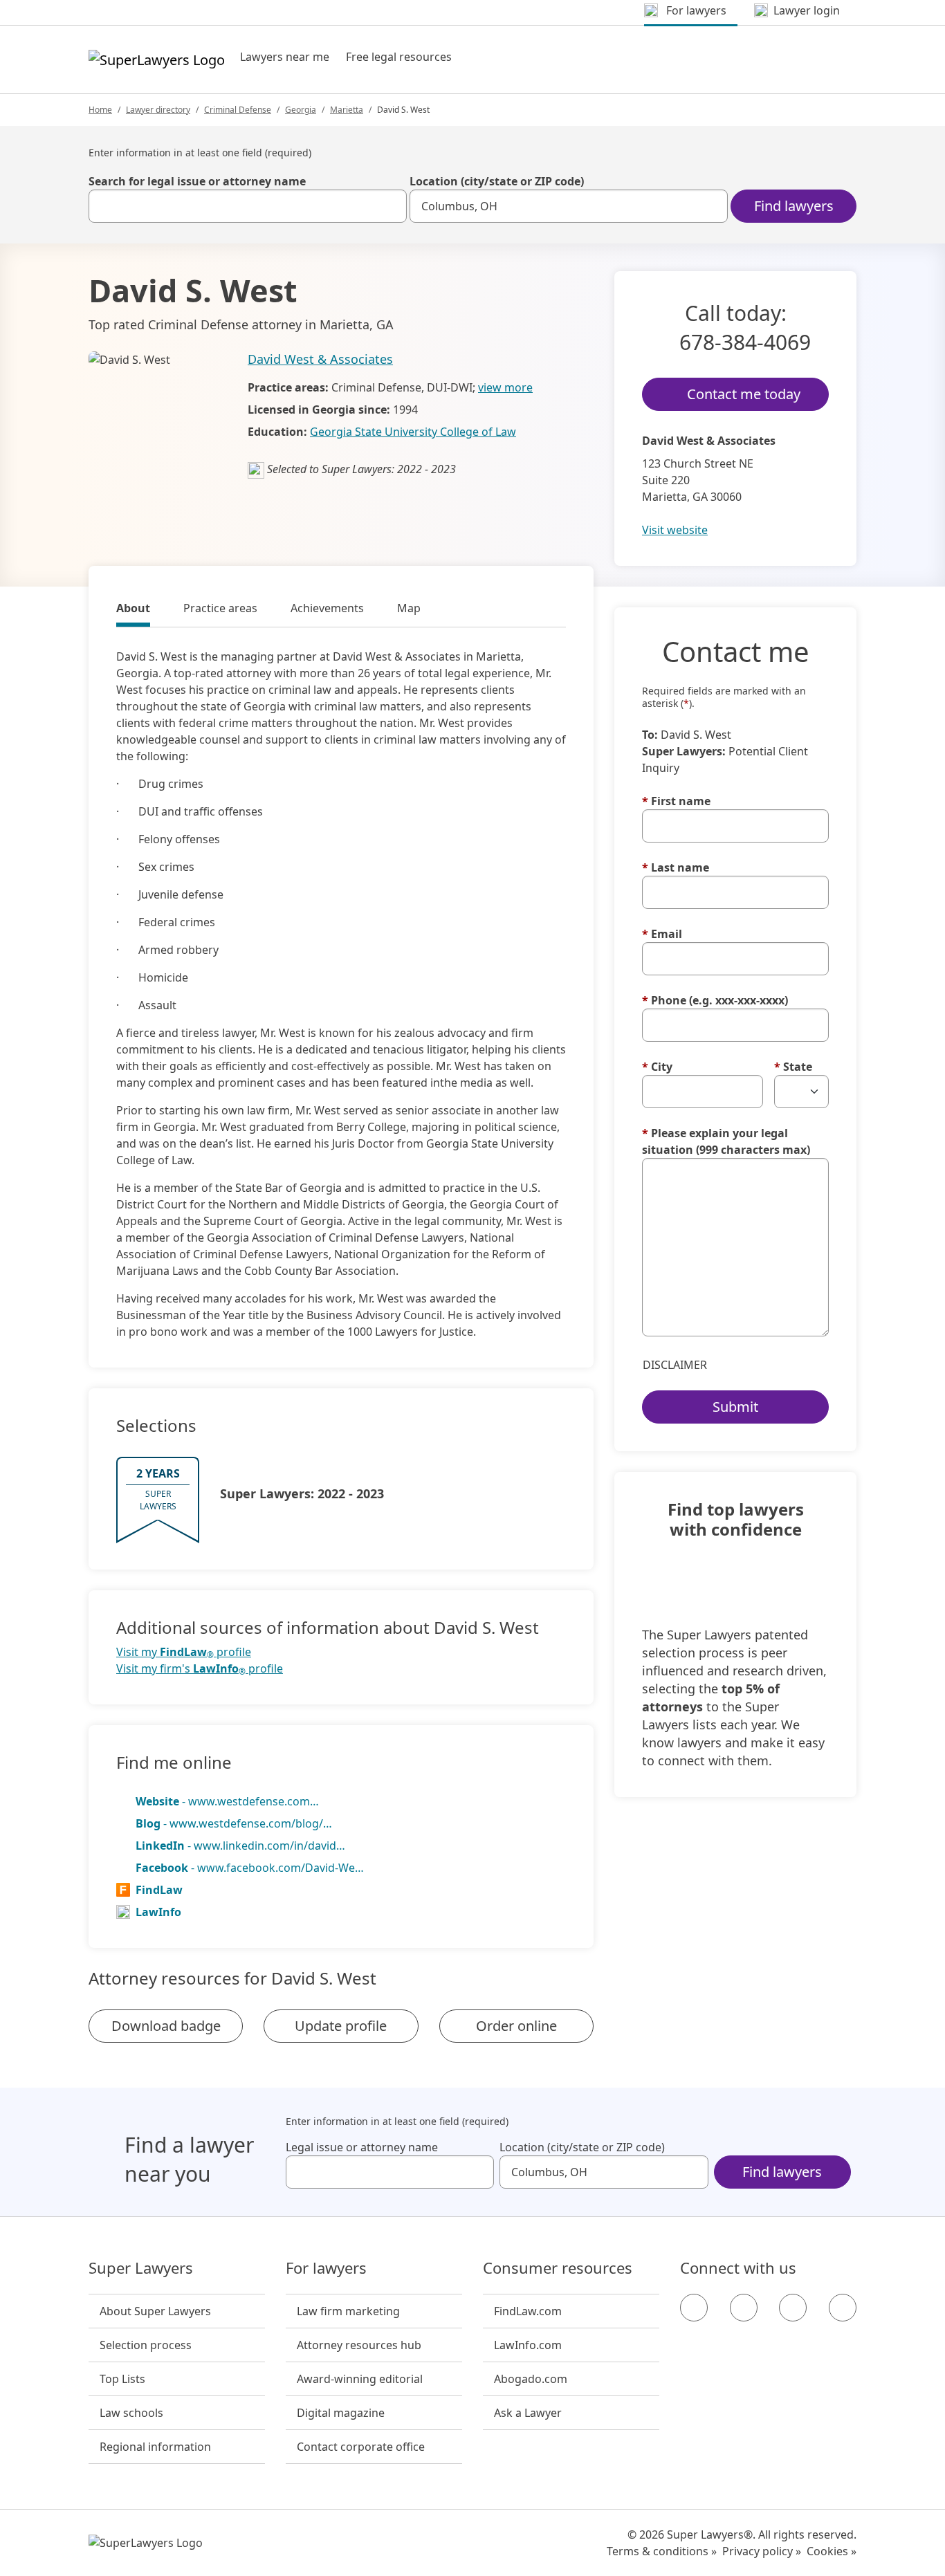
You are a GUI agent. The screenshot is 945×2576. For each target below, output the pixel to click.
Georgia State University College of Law (413, 432)
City (657, 1067)
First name (676, 801)
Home (100, 110)
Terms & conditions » (662, 2551)
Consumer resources (558, 2268)
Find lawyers (794, 206)
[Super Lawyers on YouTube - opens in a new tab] (793, 2308)
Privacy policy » (762, 2551)
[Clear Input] (390, 206)
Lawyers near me (285, 57)
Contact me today (744, 394)
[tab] (133, 610)
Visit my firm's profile (200, 1669)
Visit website (675, 530)
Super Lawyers (141, 2268)
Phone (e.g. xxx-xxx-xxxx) (715, 1000)
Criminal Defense (238, 110)
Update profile (341, 2026)
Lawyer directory (158, 110)
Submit (735, 1407)
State (793, 1067)
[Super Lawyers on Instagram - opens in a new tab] (744, 2308)
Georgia (301, 110)
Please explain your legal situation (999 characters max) (726, 1141)
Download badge (166, 2026)
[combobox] (248, 206)
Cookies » (832, 2551)
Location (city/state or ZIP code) (497, 181)
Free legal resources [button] (399, 57)
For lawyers (326, 2268)
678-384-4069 (745, 342)
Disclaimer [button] (675, 1365)
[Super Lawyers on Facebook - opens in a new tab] (694, 2308)
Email (662, 934)
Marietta (347, 110)
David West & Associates (320, 359)
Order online (516, 2026)
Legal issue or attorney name (362, 2147)
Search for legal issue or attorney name (197, 181)
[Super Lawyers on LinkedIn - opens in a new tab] (843, 2308)
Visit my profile (184, 1652)
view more (505, 387)
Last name (676, 867)
